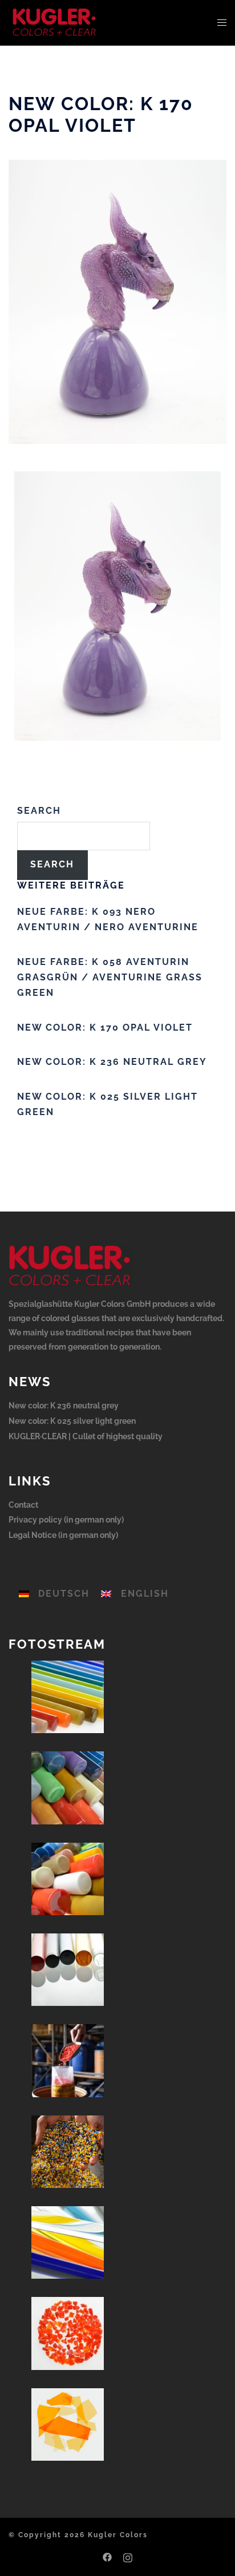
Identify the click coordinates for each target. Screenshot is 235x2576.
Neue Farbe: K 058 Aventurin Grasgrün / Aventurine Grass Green (110, 977)
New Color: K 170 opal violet (105, 1027)
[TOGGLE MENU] (222, 23)
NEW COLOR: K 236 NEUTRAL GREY (112, 1062)
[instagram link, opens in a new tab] (128, 2556)
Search (39, 811)
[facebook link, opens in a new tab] (107, 2556)
